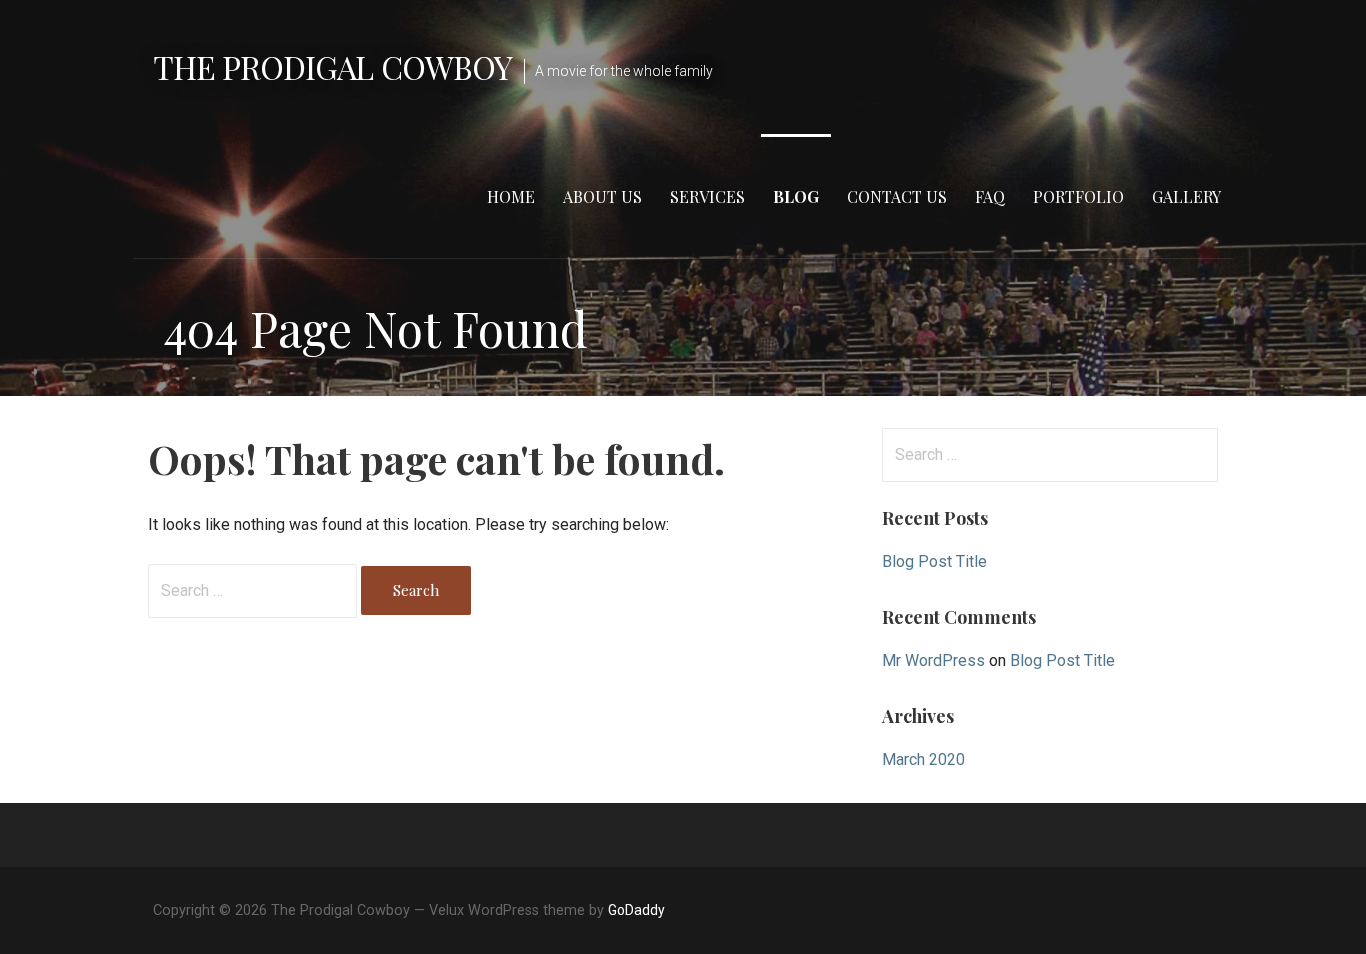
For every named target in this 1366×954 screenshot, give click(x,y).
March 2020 (923, 759)
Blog (796, 196)
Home (511, 196)
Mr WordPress (933, 660)
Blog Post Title (934, 561)
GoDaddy (636, 910)
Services (707, 196)
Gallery (1186, 196)
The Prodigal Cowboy (332, 66)
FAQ (990, 196)
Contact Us (897, 196)
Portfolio (1078, 196)
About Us (602, 196)
